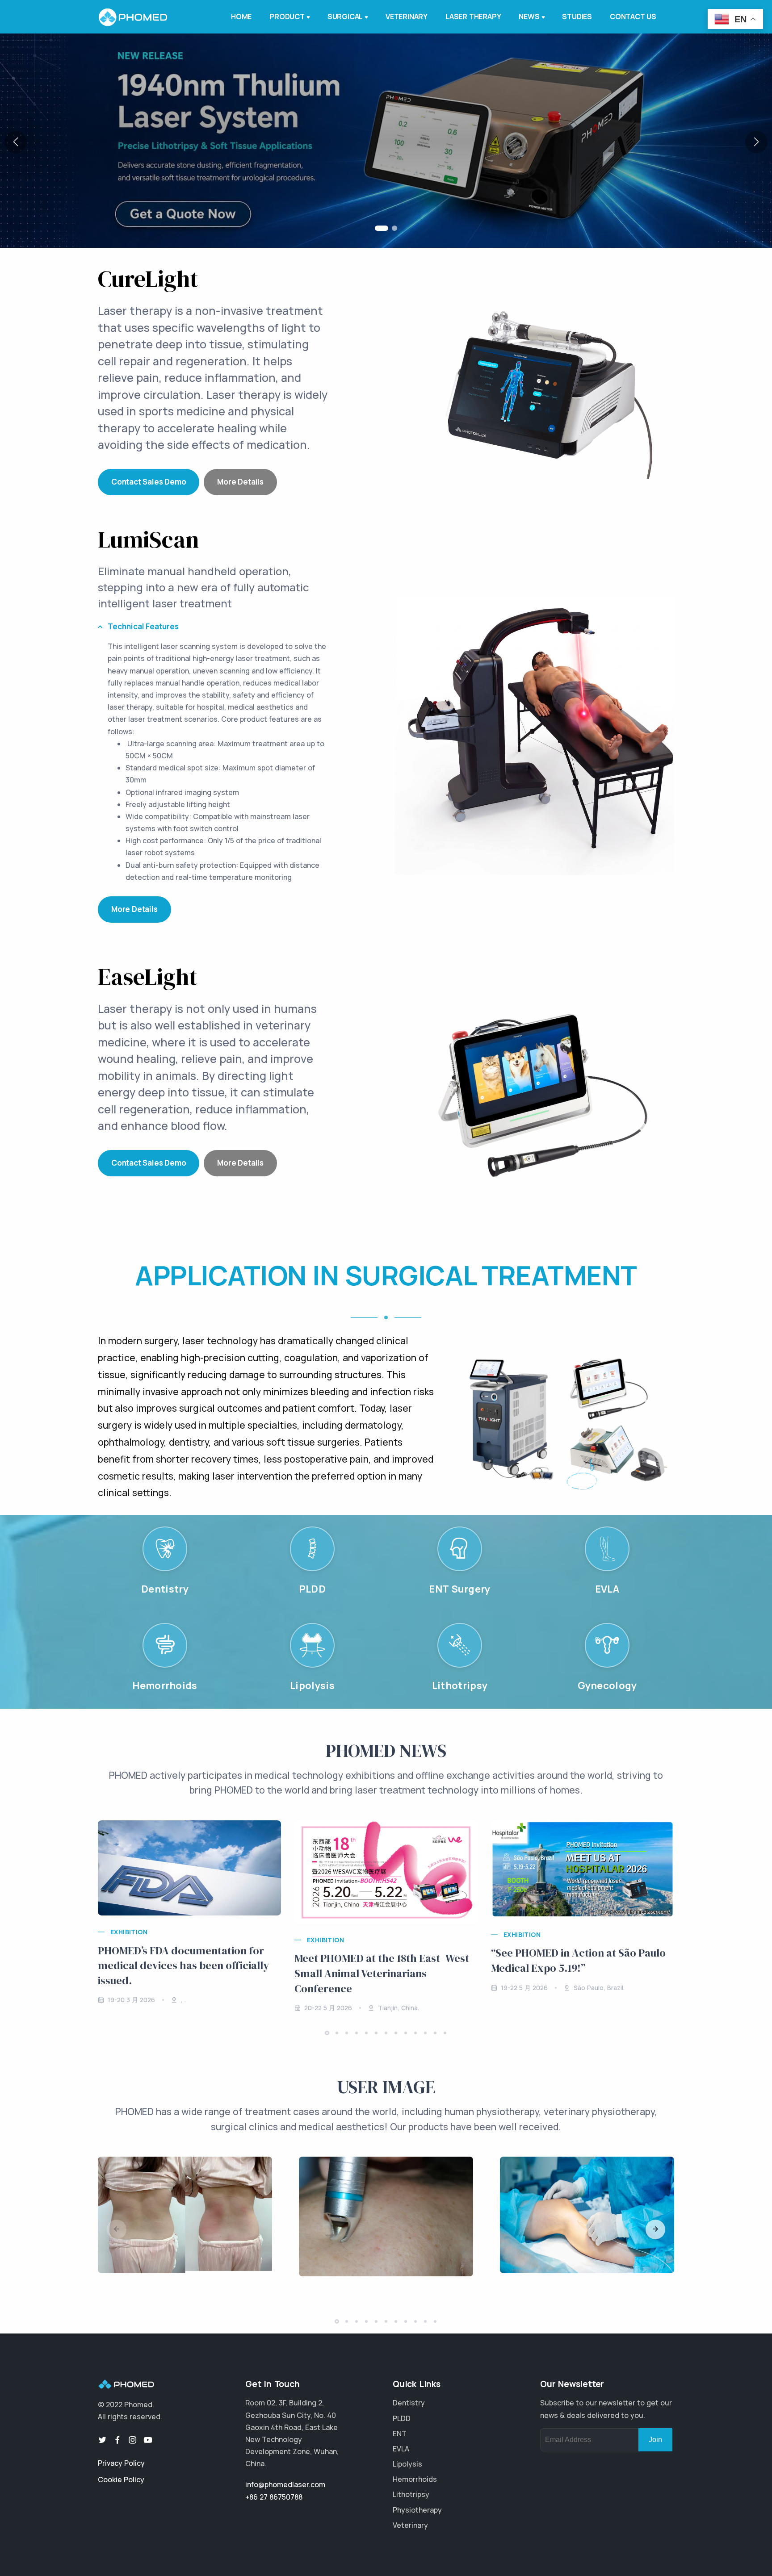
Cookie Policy (121, 2480)
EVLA (401, 2449)
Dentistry (409, 2403)
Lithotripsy (411, 2494)
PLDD (402, 2418)
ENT (400, 2434)
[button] (378, 228)
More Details (240, 482)
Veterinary (410, 2525)
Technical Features (143, 626)
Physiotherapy (417, 2510)
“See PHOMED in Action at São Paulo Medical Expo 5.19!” (578, 1960)
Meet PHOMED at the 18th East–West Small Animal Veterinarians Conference (382, 1973)
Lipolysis (407, 2464)
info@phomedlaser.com (285, 2484)
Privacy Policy (121, 2463)
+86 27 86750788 (274, 2497)
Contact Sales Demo (149, 482)
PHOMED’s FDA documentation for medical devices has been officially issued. (183, 1965)
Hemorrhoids (415, 2479)
